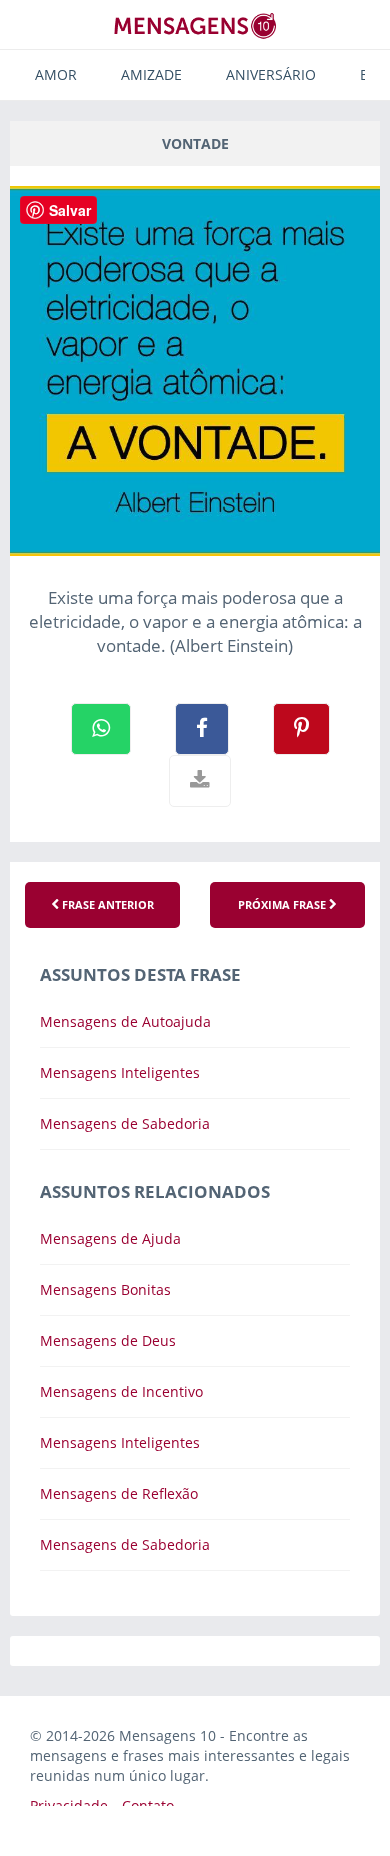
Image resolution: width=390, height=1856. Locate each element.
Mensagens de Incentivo (121, 1391)
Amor (56, 74)
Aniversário (271, 74)
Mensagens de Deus (108, 1340)
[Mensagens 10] (195, 25)
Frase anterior (106, 904)
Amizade (151, 74)
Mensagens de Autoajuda (125, 1021)
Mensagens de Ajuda (110, 1238)
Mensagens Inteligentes (120, 1072)
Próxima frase (283, 904)
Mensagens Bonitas (105, 1289)
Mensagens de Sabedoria (125, 1123)
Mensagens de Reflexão (119, 1493)
